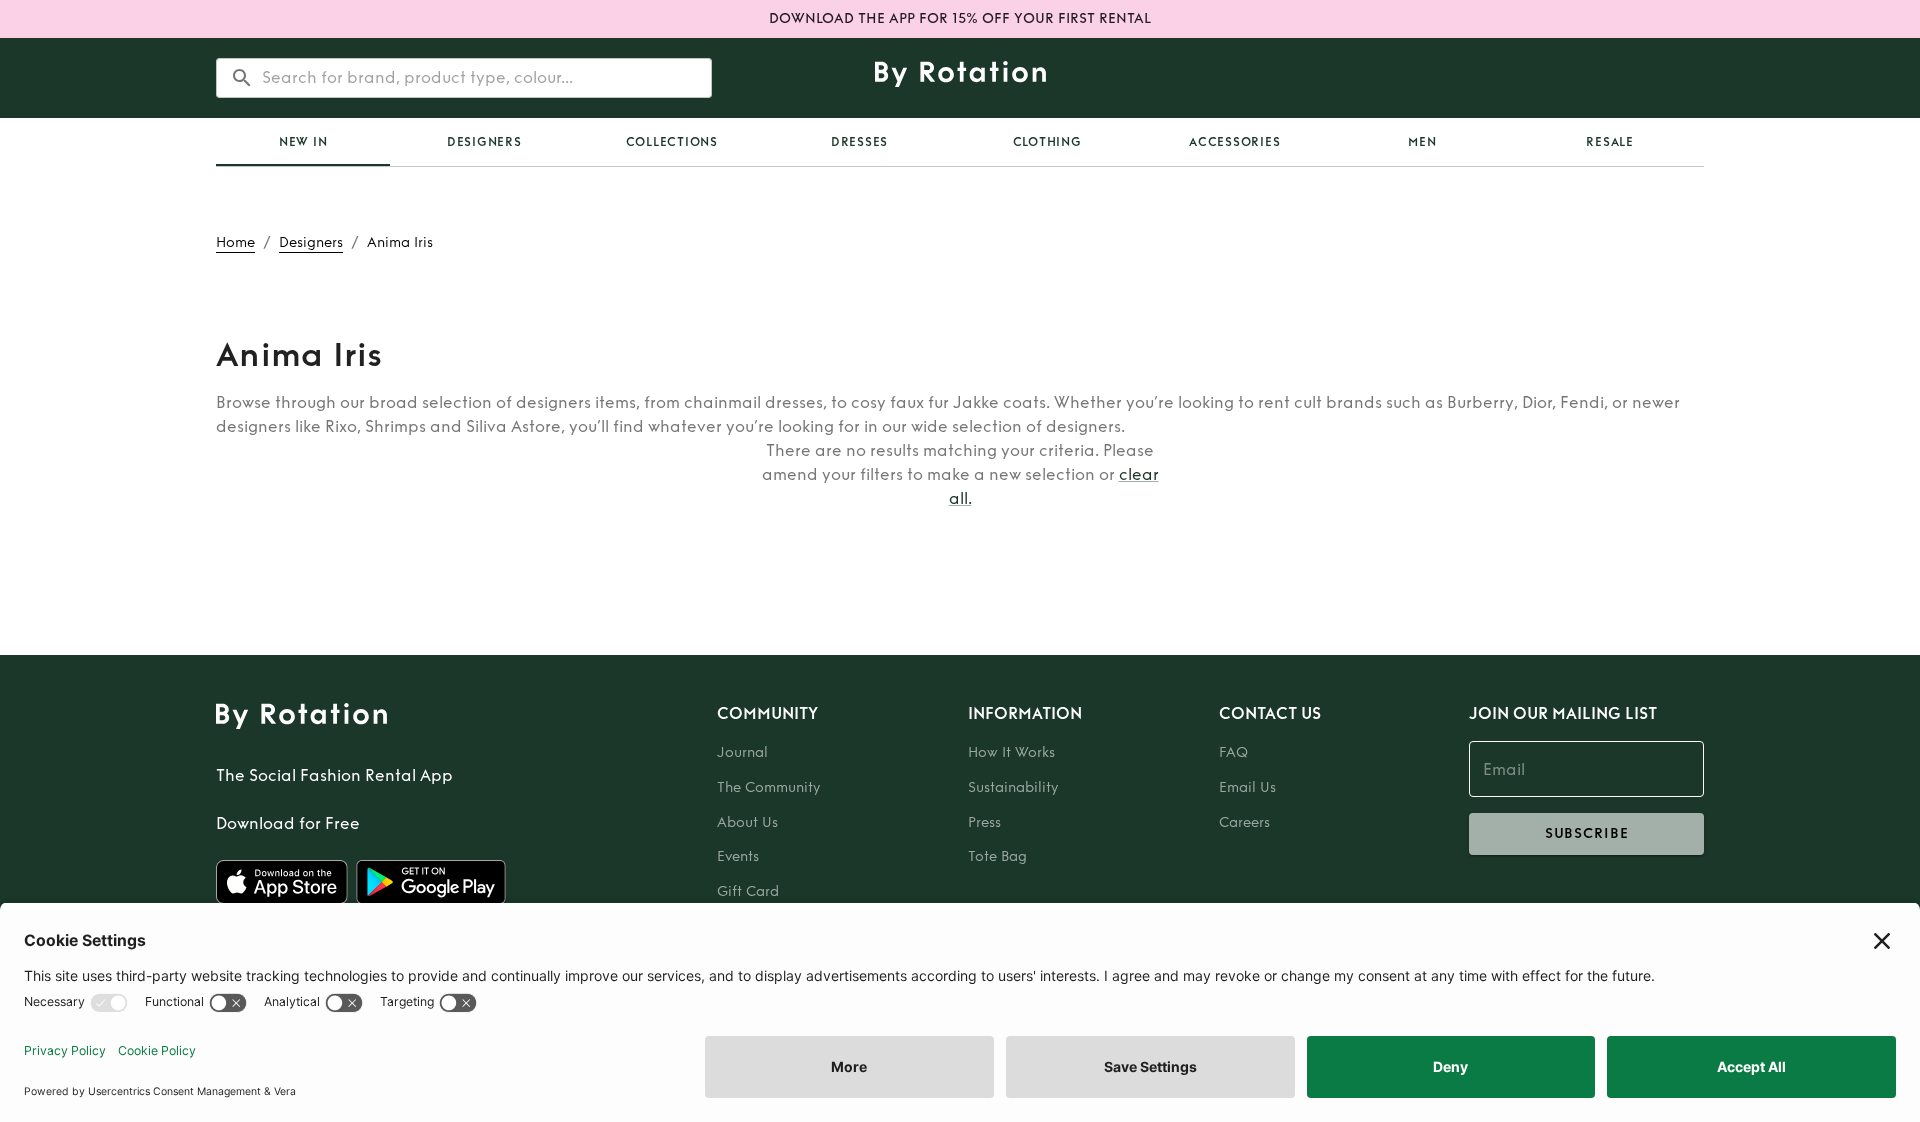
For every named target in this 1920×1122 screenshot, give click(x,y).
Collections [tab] (672, 142)
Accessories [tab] (1234, 142)
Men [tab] (1422, 142)
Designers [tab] (484, 142)
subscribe (1587, 833)
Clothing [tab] (1047, 142)
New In (303, 142)
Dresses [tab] (859, 142)
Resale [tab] (1610, 142)
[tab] (303, 142)
